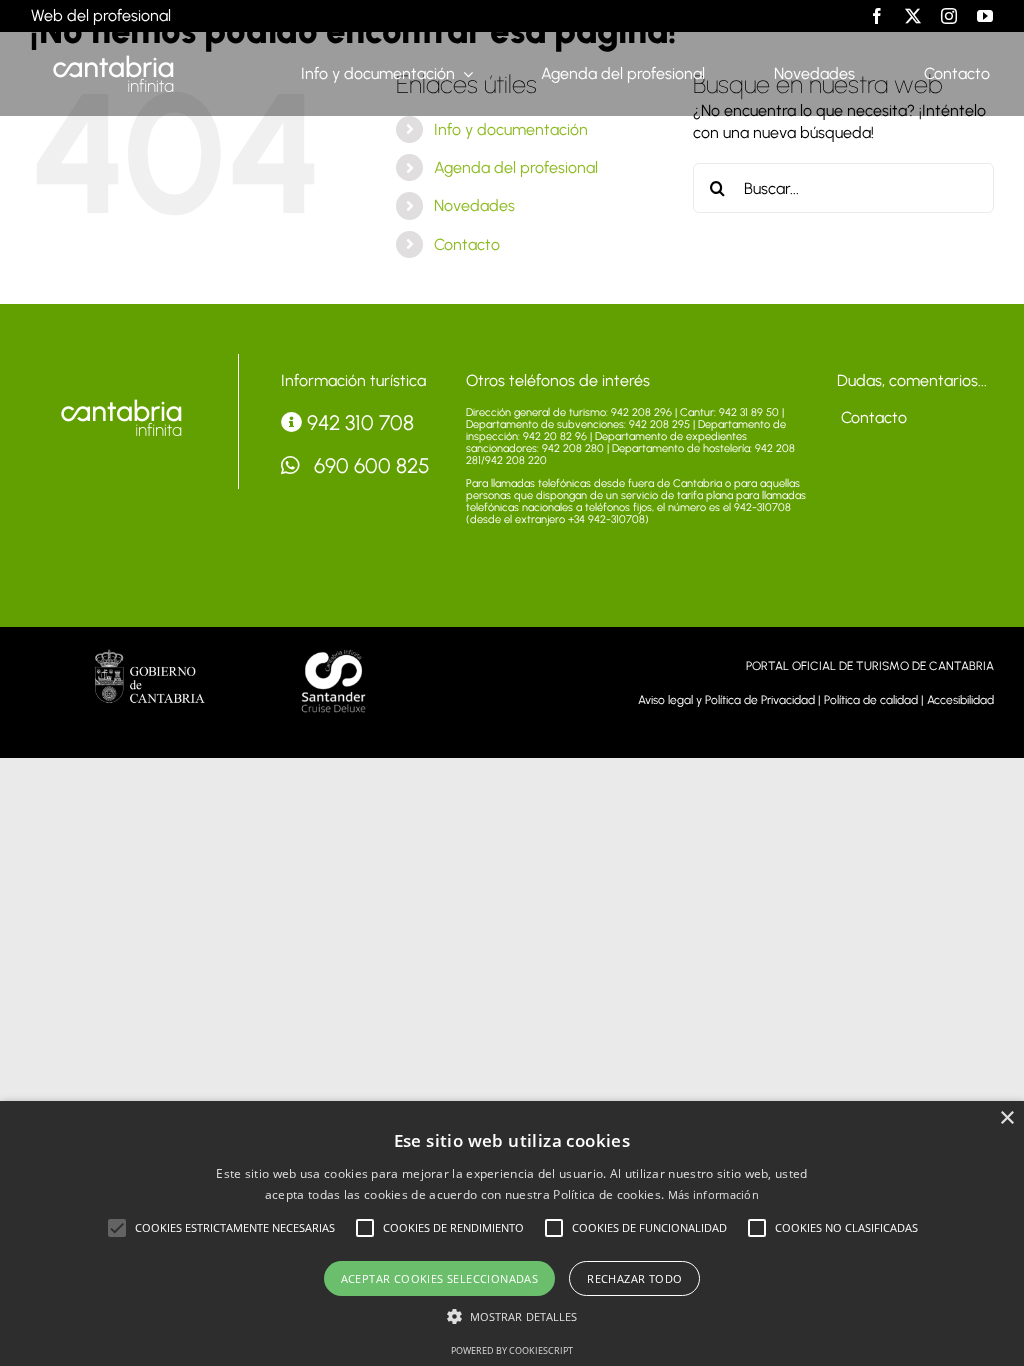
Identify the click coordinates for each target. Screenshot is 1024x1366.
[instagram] (949, 16)
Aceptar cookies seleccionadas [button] (440, 1278)
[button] (117, 1228)
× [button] (1006, 1118)
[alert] (512, 1233)
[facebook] (877, 16)
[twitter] (913, 16)
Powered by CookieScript (512, 1350)
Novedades (474, 205)
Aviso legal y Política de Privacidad (726, 700)
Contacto (467, 244)
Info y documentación (511, 129)
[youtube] (985, 16)
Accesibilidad (960, 700)
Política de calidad (871, 700)
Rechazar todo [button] (634, 1278)
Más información (714, 1194)
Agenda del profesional (516, 167)
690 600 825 (369, 465)
